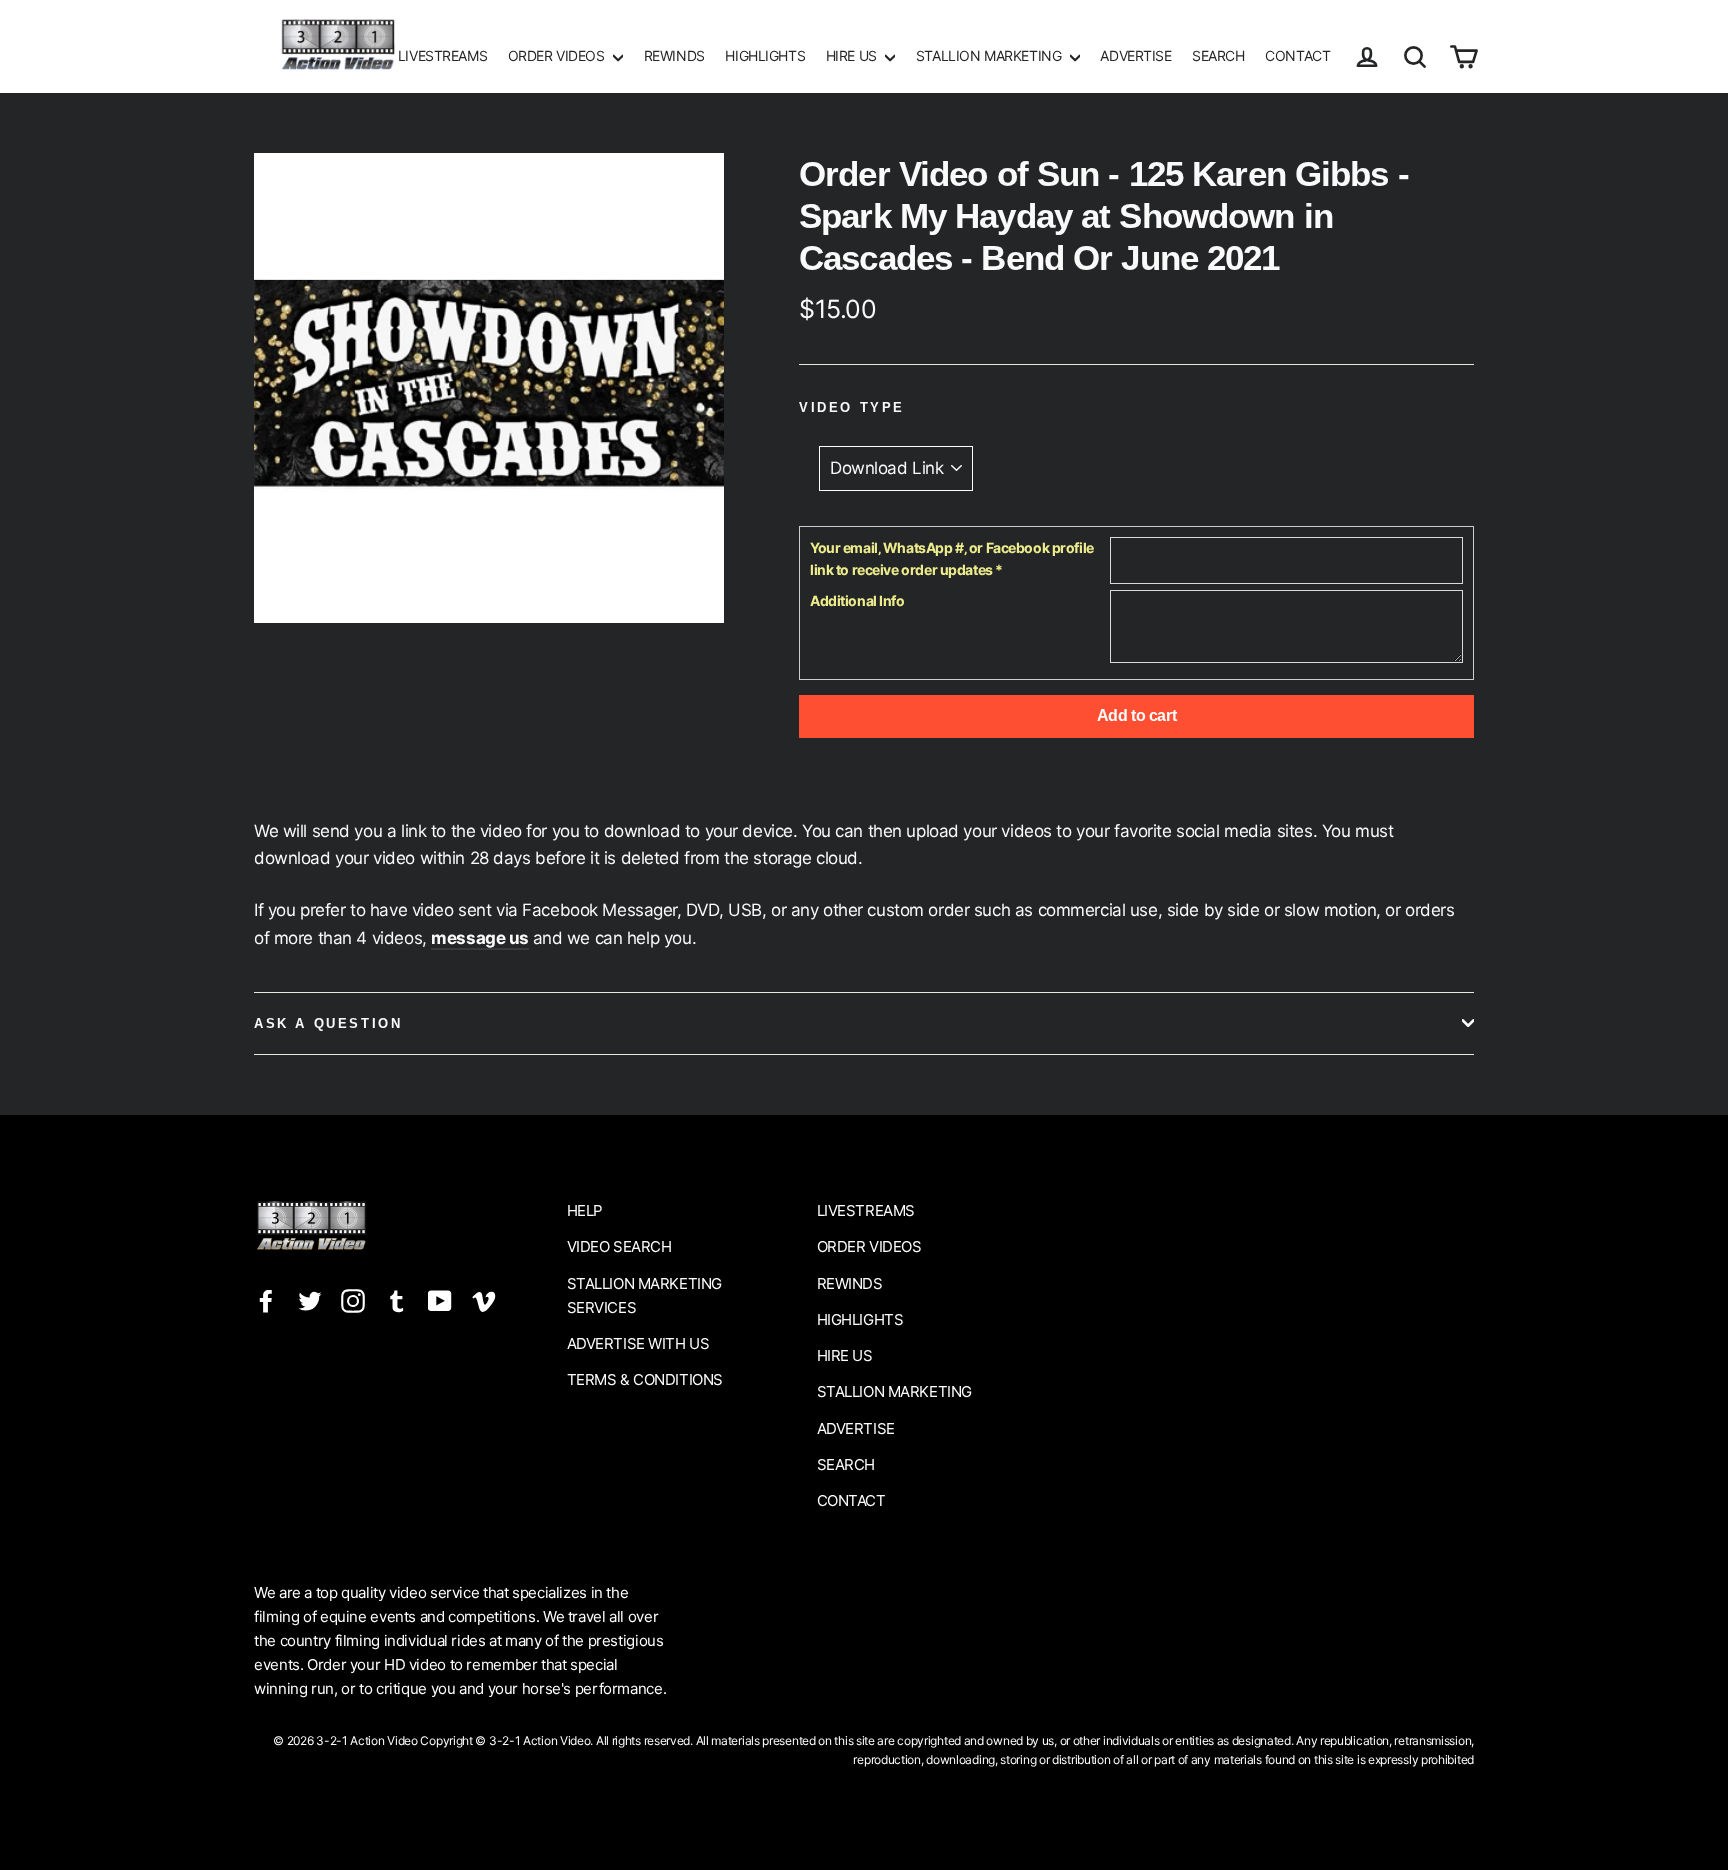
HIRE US (853, 55)
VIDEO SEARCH (619, 1246)
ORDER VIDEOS (558, 55)
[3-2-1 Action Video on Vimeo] (484, 1300)
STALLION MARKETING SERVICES (644, 1295)
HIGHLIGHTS (765, 55)
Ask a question (328, 1023)
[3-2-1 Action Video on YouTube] (440, 1300)
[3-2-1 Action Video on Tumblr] (397, 1300)
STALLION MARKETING (990, 55)
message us (480, 938)
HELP (585, 1210)
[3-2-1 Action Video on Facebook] (266, 1300)
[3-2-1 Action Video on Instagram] (353, 1300)
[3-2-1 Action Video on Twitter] (310, 1300)
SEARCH (1218, 55)
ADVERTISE (1135, 55)
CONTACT (1297, 55)
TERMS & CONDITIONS (645, 1379)
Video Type (852, 407)
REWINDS (674, 55)
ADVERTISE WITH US (638, 1343)
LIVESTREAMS (442, 55)
